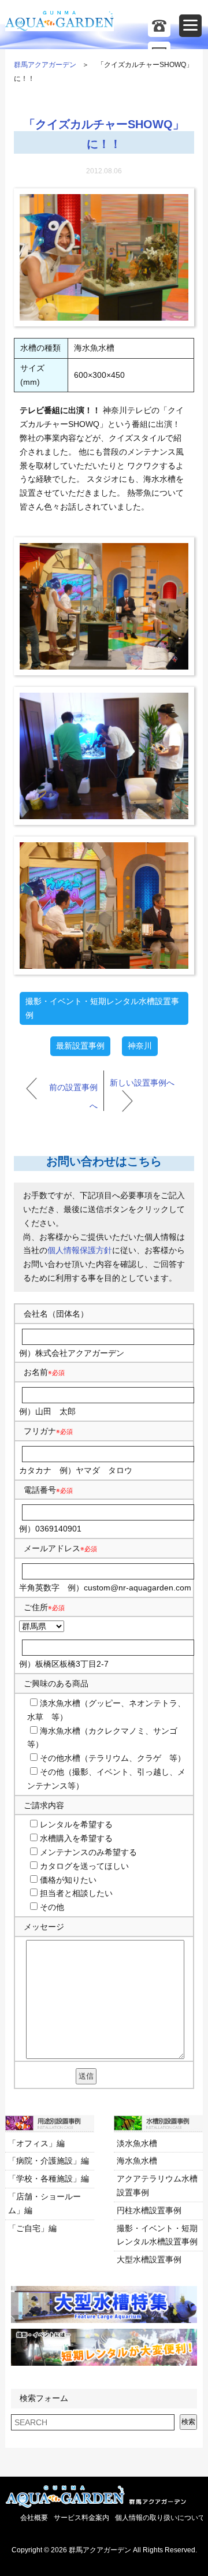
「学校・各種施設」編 (49, 2179)
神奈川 (140, 1046)
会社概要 (34, 2518)
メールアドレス (52, 1548)
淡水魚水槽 (137, 2143)
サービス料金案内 (81, 2518)
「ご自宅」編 (32, 2228)
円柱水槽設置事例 (149, 2210)
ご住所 (44, 1607)
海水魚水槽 (137, 2161)
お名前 (36, 1372)
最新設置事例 (80, 1046)
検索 (188, 2422)
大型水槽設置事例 (149, 2259)
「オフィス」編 (36, 2143)
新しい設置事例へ (142, 1083)
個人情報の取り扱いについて (160, 2518)
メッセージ (44, 1927)
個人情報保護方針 (80, 1250)
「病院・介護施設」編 (49, 2161)
